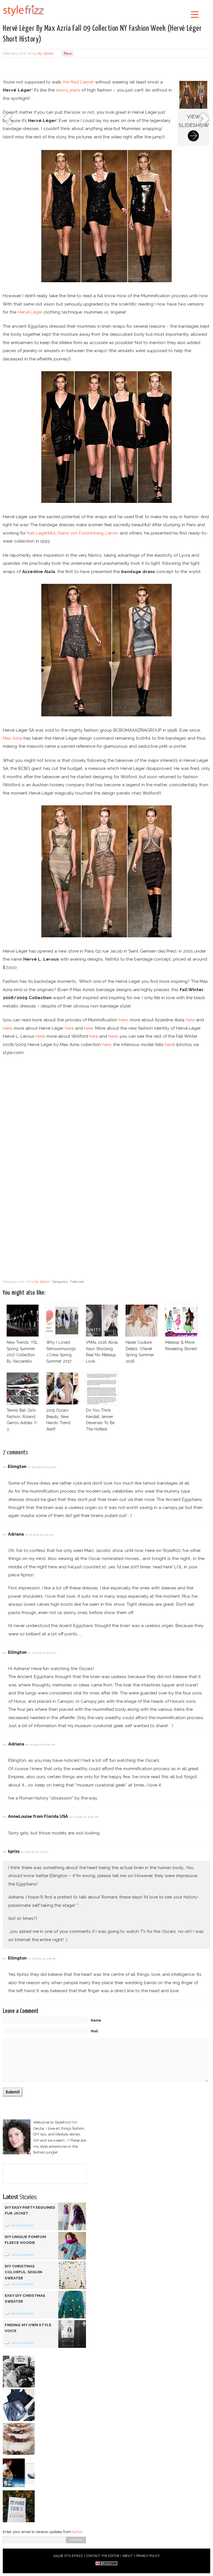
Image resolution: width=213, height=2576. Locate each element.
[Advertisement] (106, 69)
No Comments (22, 2225)
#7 (4, 1958)
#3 (4, 1653)
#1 (4, 1467)
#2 (4, 1535)
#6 (4, 1852)
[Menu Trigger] (195, 14)
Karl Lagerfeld (41, 533)
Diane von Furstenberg (80, 533)
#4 (5, 1744)
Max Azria (12, 738)
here (123, 1020)
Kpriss (77, 2532)
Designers (60, 1282)
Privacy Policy (148, 2556)
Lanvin (112, 533)
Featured (77, 1282)
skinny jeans (68, 90)
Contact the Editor (103, 2556)
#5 (4, 1817)
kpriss (48, 53)
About (128, 2556)
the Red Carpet (78, 82)
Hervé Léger (30, 312)
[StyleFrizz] (24, 17)
